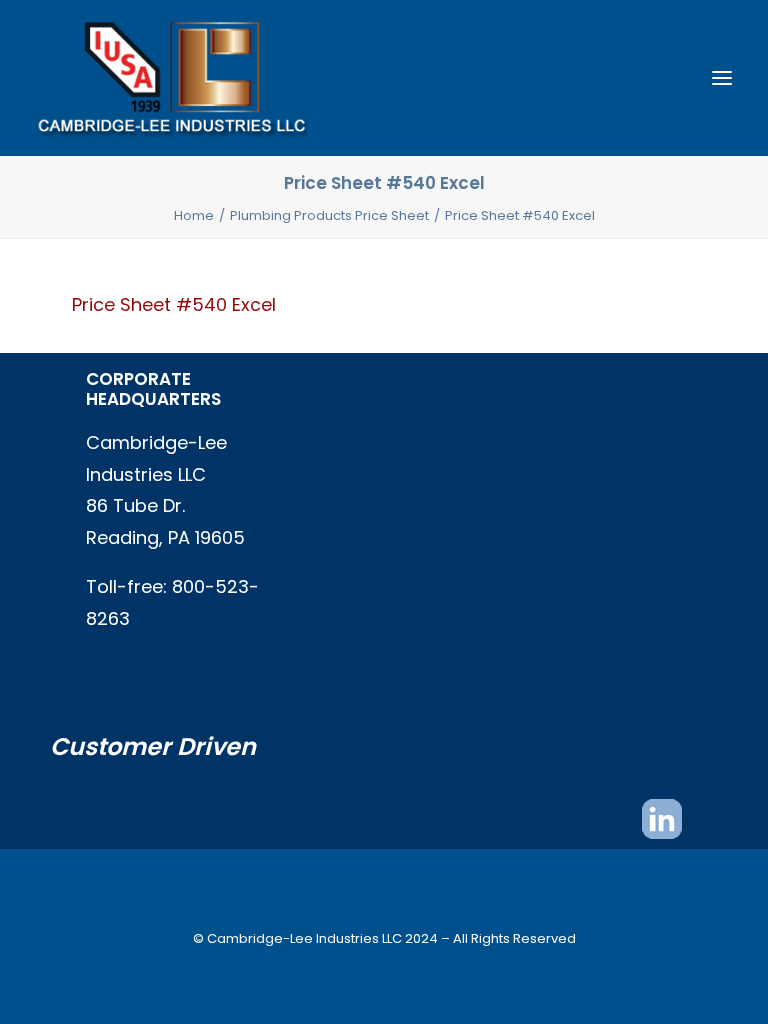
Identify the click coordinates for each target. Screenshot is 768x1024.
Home (194, 215)
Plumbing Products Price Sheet (329, 215)
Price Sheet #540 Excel (174, 304)
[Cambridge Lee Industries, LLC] (171, 78)
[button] (722, 78)
